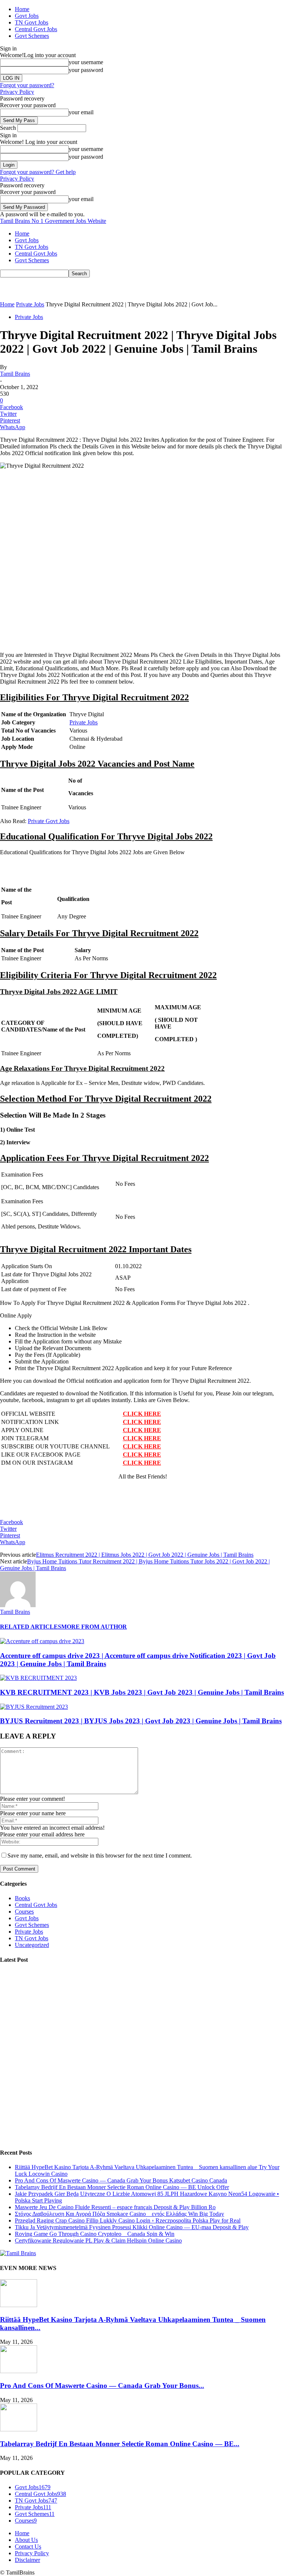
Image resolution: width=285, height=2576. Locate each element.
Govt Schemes (32, 36)
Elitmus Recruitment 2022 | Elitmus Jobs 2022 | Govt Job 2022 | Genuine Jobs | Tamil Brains (145, 1555)
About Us (26, 2540)
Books (22, 1898)
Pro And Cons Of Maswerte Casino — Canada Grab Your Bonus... (102, 2386)
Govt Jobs (27, 16)
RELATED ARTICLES (31, 1627)
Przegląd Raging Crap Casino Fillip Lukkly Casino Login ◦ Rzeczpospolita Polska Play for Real (128, 2220)
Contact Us (28, 2547)
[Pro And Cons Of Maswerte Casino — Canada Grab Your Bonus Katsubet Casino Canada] (19, 2371)
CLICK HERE (142, 1414)
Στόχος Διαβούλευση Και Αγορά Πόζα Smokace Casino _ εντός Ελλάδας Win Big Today (119, 2214)
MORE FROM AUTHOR (94, 1627)
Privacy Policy (17, 92)
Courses (24, 1912)
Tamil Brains (15, 374)
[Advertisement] (87, 289)
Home (22, 9)
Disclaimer (27, 2560)
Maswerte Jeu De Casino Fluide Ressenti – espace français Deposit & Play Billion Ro (115, 2207)
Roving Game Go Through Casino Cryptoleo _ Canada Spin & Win (95, 2234)
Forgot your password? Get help (38, 172)
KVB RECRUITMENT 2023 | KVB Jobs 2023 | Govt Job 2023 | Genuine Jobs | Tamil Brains (142, 1692)
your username (86, 62)
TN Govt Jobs (32, 22)
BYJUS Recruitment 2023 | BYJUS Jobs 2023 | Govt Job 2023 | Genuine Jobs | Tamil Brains (141, 1721)
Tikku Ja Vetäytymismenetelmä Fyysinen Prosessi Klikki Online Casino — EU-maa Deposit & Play (132, 2227)
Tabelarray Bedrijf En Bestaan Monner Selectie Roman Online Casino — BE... (120, 2444)
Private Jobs (30, 304)
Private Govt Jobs (49, 821)
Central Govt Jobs (36, 29)
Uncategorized (32, 1945)
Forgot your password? (27, 85)
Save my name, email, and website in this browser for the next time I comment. (100, 1855)
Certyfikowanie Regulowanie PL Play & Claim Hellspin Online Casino (98, 2241)
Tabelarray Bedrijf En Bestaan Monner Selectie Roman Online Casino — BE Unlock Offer (122, 2187)
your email (81, 112)
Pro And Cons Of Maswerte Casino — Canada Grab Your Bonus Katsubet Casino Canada (121, 2180)
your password (86, 70)
